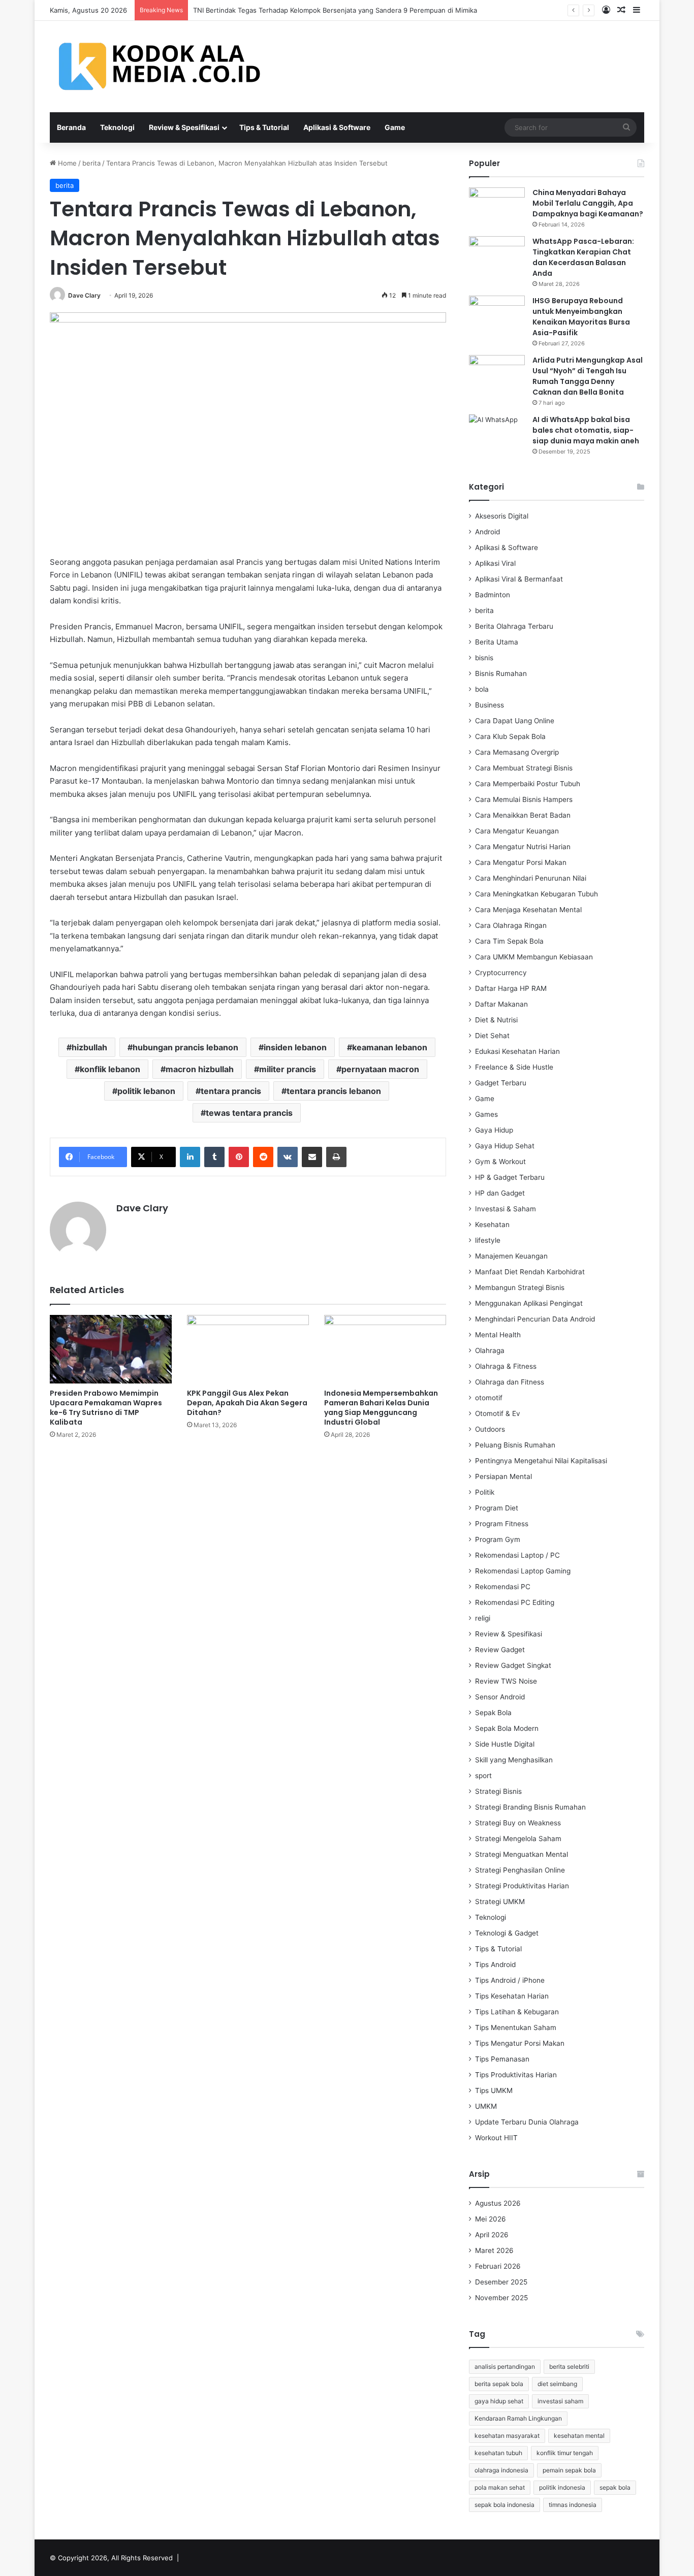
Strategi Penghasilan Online (520, 1870)
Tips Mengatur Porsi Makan (520, 2043)
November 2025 (501, 2298)
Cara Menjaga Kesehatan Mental (528, 910)
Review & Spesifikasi (184, 127)
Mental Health (498, 1335)
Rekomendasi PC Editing (515, 1602)
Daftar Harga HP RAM (511, 988)
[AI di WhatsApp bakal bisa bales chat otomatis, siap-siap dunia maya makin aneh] (497, 433)
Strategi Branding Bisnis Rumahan (530, 1807)
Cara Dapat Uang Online (515, 721)
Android (487, 532)
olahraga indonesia (501, 2470)
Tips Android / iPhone (510, 1980)
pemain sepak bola (569, 2470)
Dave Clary (84, 295)
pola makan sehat (500, 2487)
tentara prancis (231, 1091)
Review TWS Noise (506, 1681)
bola (482, 689)
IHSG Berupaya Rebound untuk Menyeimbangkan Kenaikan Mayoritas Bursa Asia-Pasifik (581, 317)
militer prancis (288, 1069)
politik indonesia (562, 2487)
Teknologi (117, 127)
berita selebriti (569, 2366)
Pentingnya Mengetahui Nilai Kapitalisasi (541, 1461)
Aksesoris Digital (502, 516)
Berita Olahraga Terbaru (514, 626)
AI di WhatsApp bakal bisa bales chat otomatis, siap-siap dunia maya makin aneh (586, 430)
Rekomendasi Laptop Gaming (523, 1571)
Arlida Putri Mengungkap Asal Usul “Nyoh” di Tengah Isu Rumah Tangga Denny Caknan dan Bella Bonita (588, 376)
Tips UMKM (494, 2090)
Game (395, 127)
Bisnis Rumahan (501, 673)
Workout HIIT (496, 2138)
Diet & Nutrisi (496, 1020)
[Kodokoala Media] (164, 67)
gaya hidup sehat (499, 2401)
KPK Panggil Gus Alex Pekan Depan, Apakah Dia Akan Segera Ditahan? (247, 1403)
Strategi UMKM (500, 1902)
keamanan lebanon (390, 1047)
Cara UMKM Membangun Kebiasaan (534, 957)
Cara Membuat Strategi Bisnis (524, 768)
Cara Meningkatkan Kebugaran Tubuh (537, 894)
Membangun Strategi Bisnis (520, 1287)
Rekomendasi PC (503, 1587)
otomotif (489, 1398)
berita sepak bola (499, 2384)
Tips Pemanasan (502, 2059)
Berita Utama (497, 642)
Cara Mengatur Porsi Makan (521, 862)
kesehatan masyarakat (507, 2436)
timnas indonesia (573, 2505)
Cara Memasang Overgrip (517, 752)
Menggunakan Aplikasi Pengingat (529, 1303)
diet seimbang (557, 2384)
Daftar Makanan (501, 1004)
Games (486, 1114)
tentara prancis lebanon (334, 1091)
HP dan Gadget (500, 1193)
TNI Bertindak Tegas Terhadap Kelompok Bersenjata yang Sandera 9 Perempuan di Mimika (335, 10)
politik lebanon (146, 1091)
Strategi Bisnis (498, 1791)
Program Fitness (502, 1524)
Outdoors (490, 1429)
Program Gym (498, 1539)
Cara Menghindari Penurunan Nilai (531, 878)
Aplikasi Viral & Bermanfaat (519, 579)
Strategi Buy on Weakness (518, 1823)
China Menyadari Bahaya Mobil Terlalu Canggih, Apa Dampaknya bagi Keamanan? (588, 203)
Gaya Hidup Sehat (505, 1146)
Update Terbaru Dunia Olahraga (527, 2122)
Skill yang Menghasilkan (514, 1760)
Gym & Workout (500, 1162)
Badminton (493, 595)
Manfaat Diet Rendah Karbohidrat (530, 1272)
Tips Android (495, 1965)
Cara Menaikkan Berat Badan (523, 815)
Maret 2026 (494, 2250)
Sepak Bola (493, 1713)
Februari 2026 (498, 2266)
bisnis (484, 658)
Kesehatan (492, 1225)
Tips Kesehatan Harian (512, 1996)
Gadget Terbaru (501, 1083)
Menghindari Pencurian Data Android (535, 1319)
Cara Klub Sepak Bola (510, 736)
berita (91, 163)
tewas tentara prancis (249, 1113)
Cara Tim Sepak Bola (509, 941)
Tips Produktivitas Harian (516, 2075)
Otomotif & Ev (498, 1413)
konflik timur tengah (565, 2453)
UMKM (486, 2106)
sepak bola (615, 2487)
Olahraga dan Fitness (510, 1382)
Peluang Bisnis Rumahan (515, 1445)
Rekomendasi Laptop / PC (517, 1555)
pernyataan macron (380, 1069)
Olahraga (490, 1350)
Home (66, 163)
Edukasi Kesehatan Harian (517, 1051)
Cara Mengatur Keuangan (517, 831)
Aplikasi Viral (495, 563)
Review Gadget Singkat (513, 1665)
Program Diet (497, 1508)
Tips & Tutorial (264, 127)
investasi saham (560, 2401)
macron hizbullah (200, 1069)
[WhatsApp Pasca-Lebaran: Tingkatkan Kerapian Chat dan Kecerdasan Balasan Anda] (497, 255)
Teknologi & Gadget (507, 1933)
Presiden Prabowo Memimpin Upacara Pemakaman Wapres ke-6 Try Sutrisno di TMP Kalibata (106, 1408)
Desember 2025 (501, 2282)
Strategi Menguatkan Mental (522, 1854)
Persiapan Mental (503, 1476)
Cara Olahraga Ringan (511, 925)
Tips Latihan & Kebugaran (517, 2012)
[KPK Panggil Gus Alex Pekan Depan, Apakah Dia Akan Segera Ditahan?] (248, 1349)
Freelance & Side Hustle (514, 1067)
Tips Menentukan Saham (516, 2027)
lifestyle (488, 1240)
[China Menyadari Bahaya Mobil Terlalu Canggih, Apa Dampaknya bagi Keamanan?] (497, 206)
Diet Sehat (492, 1036)
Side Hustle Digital (505, 1744)
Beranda (71, 127)
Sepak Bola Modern (507, 1728)
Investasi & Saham (506, 1209)
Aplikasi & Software (337, 127)
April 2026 (492, 2235)
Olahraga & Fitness (506, 1366)
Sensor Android (500, 1697)
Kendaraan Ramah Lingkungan (518, 2418)
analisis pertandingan (505, 2366)
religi (483, 1618)
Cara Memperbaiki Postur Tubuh (528, 784)
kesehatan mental (579, 2436)
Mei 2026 (491, 2219)
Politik (485, 1492)
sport (483, 1776)
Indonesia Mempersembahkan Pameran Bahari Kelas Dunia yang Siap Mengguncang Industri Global (381, 1408)
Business (490, 705)
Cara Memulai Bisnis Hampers (524, 799)
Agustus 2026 (498, 2203)
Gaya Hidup (494, 1130)
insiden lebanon (295, 1047)
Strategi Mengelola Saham (518, 1839)
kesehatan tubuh (498, 2453)
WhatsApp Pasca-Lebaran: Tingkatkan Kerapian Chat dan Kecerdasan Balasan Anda (583, 257)
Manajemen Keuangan (511, 1256)
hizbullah (89, 1047)
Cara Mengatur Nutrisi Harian (523, 847)
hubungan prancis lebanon (185, 1047)
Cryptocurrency (501, 973)
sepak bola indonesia (504, 2505)
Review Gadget (500, 1650)
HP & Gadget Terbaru (510, 1177)
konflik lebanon (110, 1069)
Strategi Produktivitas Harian (522, 1886)
